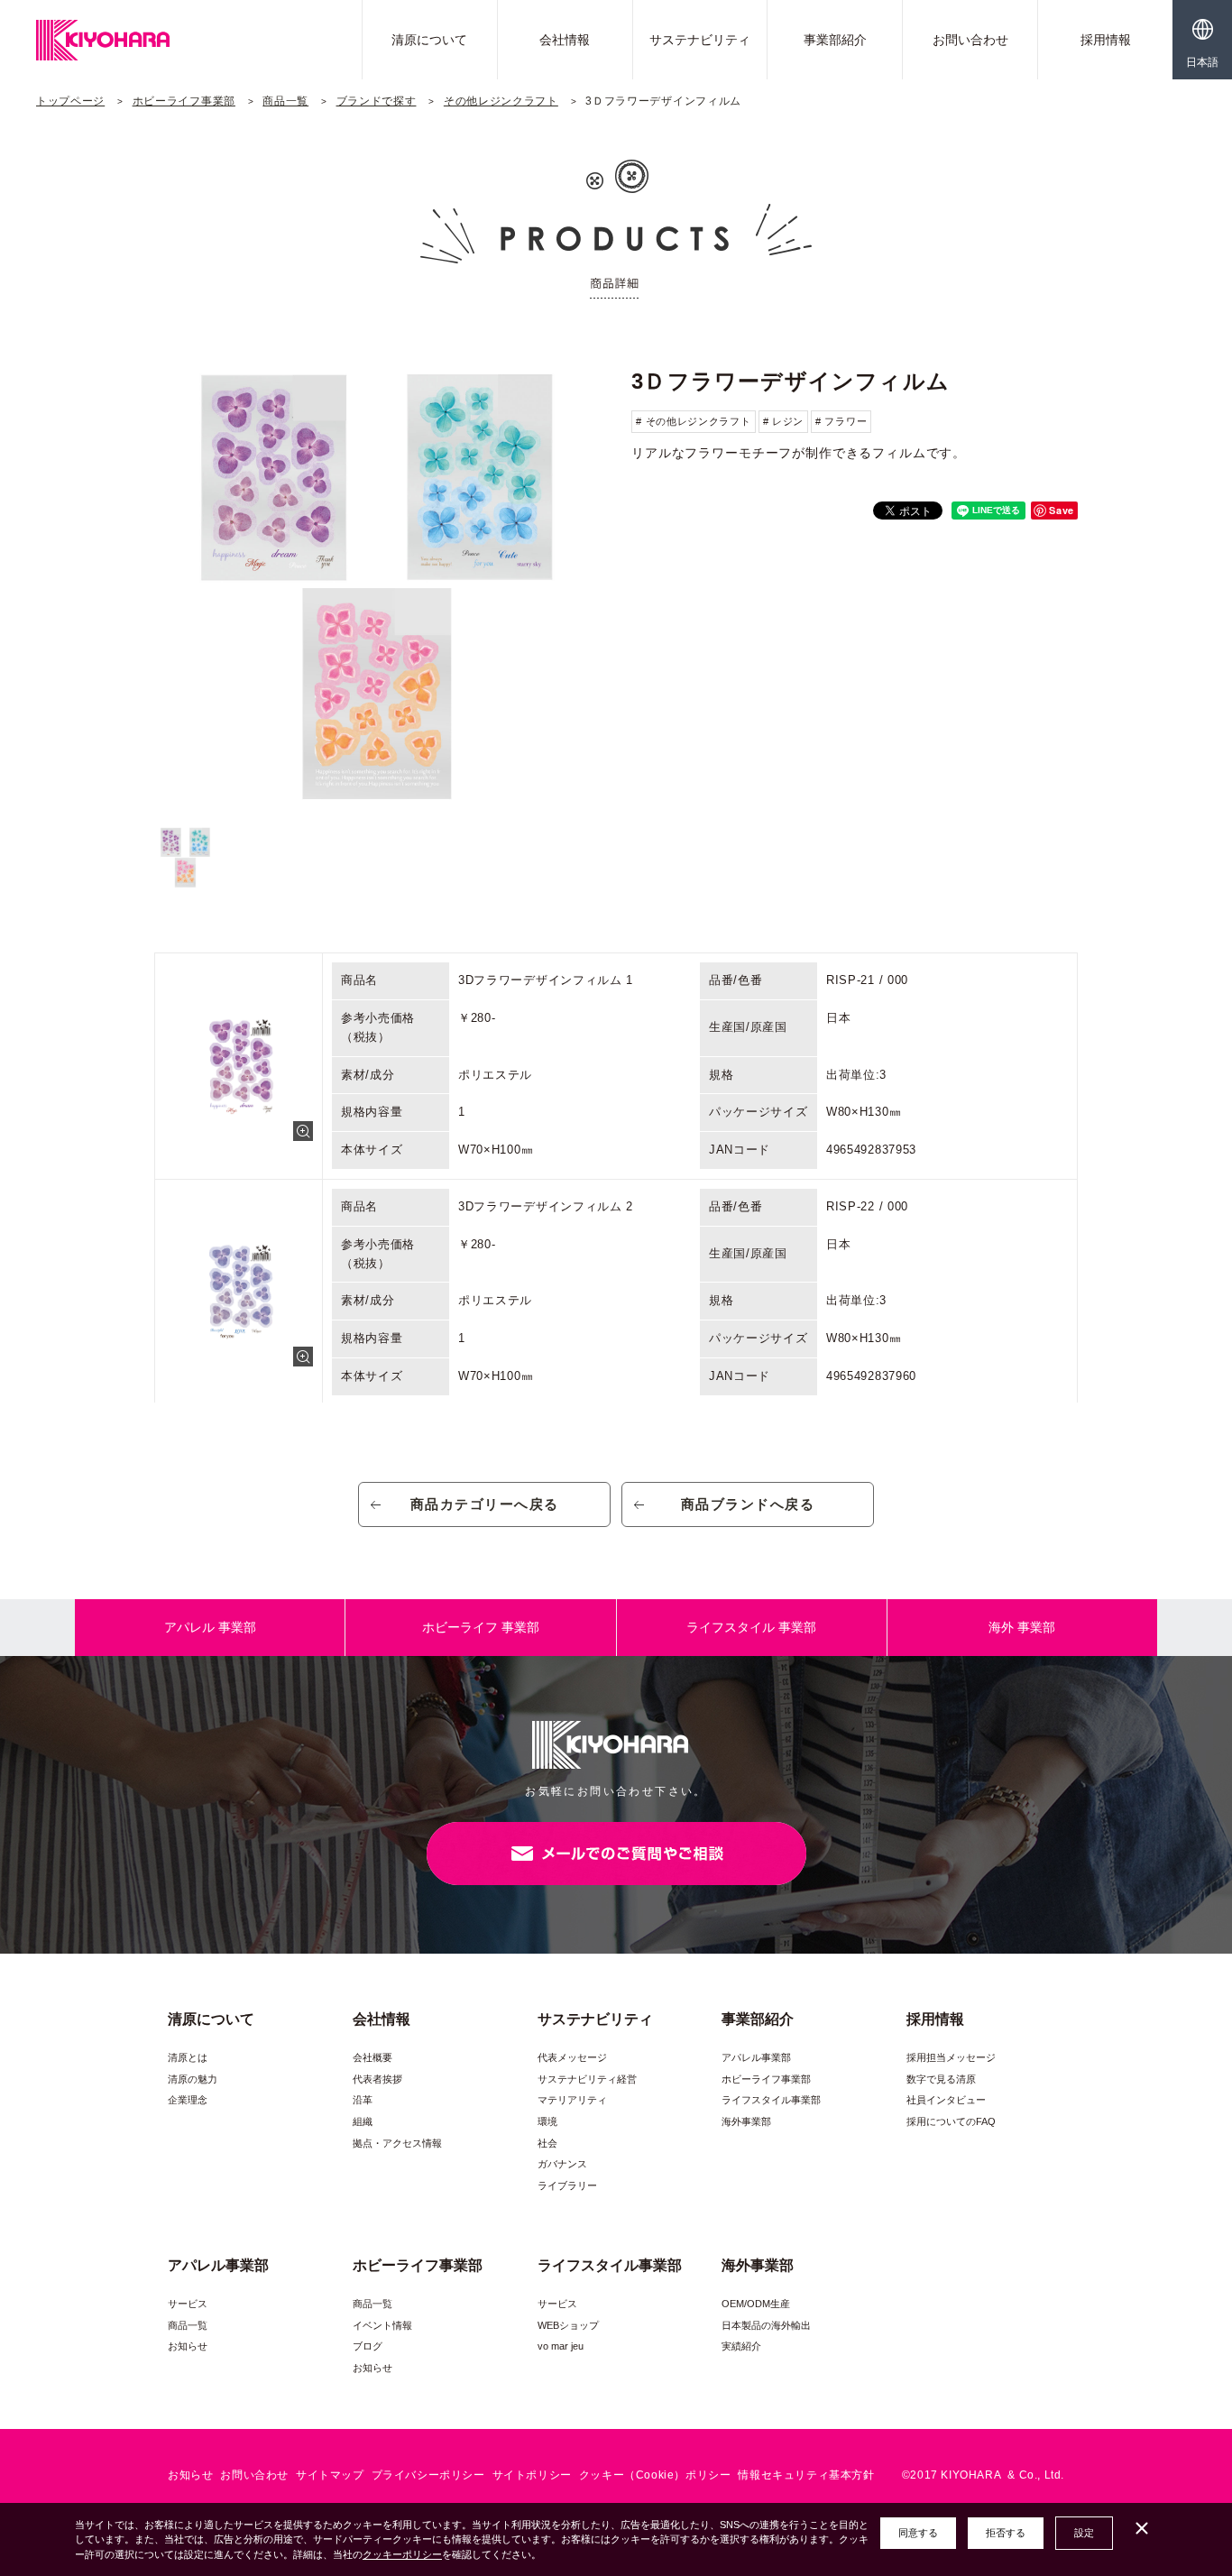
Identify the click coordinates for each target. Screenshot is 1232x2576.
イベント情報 (382, 2325)
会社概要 (372, 2057)
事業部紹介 (835, 40)
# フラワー (841, 421)
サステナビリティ (700, 40)
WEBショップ (568, 2325)
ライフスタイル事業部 (771, 2100)
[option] (377, 585)
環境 (547, 2121)
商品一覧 (285, 101)
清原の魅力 (193, 2079)
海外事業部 (746, 2121)
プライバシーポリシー (428, 2475)
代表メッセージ (572, 2057)
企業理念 (188, 2100)
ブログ (368, 2346)
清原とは (188, 2057)
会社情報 (565, 40)
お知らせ (188, 2346)
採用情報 (1106, 40)
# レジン (784, 421)
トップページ (70, 101)
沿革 (363, 2100)
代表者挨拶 (377, 2079)
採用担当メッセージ (951, 2057)
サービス (188, 2304)
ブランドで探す (377, 101)
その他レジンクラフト (501, 101)
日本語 (1202, 62)
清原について (429, 40)
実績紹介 (741, 2346)
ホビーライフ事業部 (184, 101)
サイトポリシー (532, 2475)
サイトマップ (330, 2475)
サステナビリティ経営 (587, 2079)
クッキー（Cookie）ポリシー (655, 2475)
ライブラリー (567, 2185)
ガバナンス (562, 2164)
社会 (547, 2143)
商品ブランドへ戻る (748, 1504)
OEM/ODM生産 (756, 2304)
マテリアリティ (572, 2100)
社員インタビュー (946, 2100)
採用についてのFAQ (951, 2121)
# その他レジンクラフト (693, 421)
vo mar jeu (561, 2346)
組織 (363, 2121)
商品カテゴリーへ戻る (485, 1504)
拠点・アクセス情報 (397, 2143)
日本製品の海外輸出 (766, 2325)
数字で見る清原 (941, 2079)
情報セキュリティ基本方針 (806, 2475)
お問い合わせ (970, 40)
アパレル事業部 (756, 2057)
